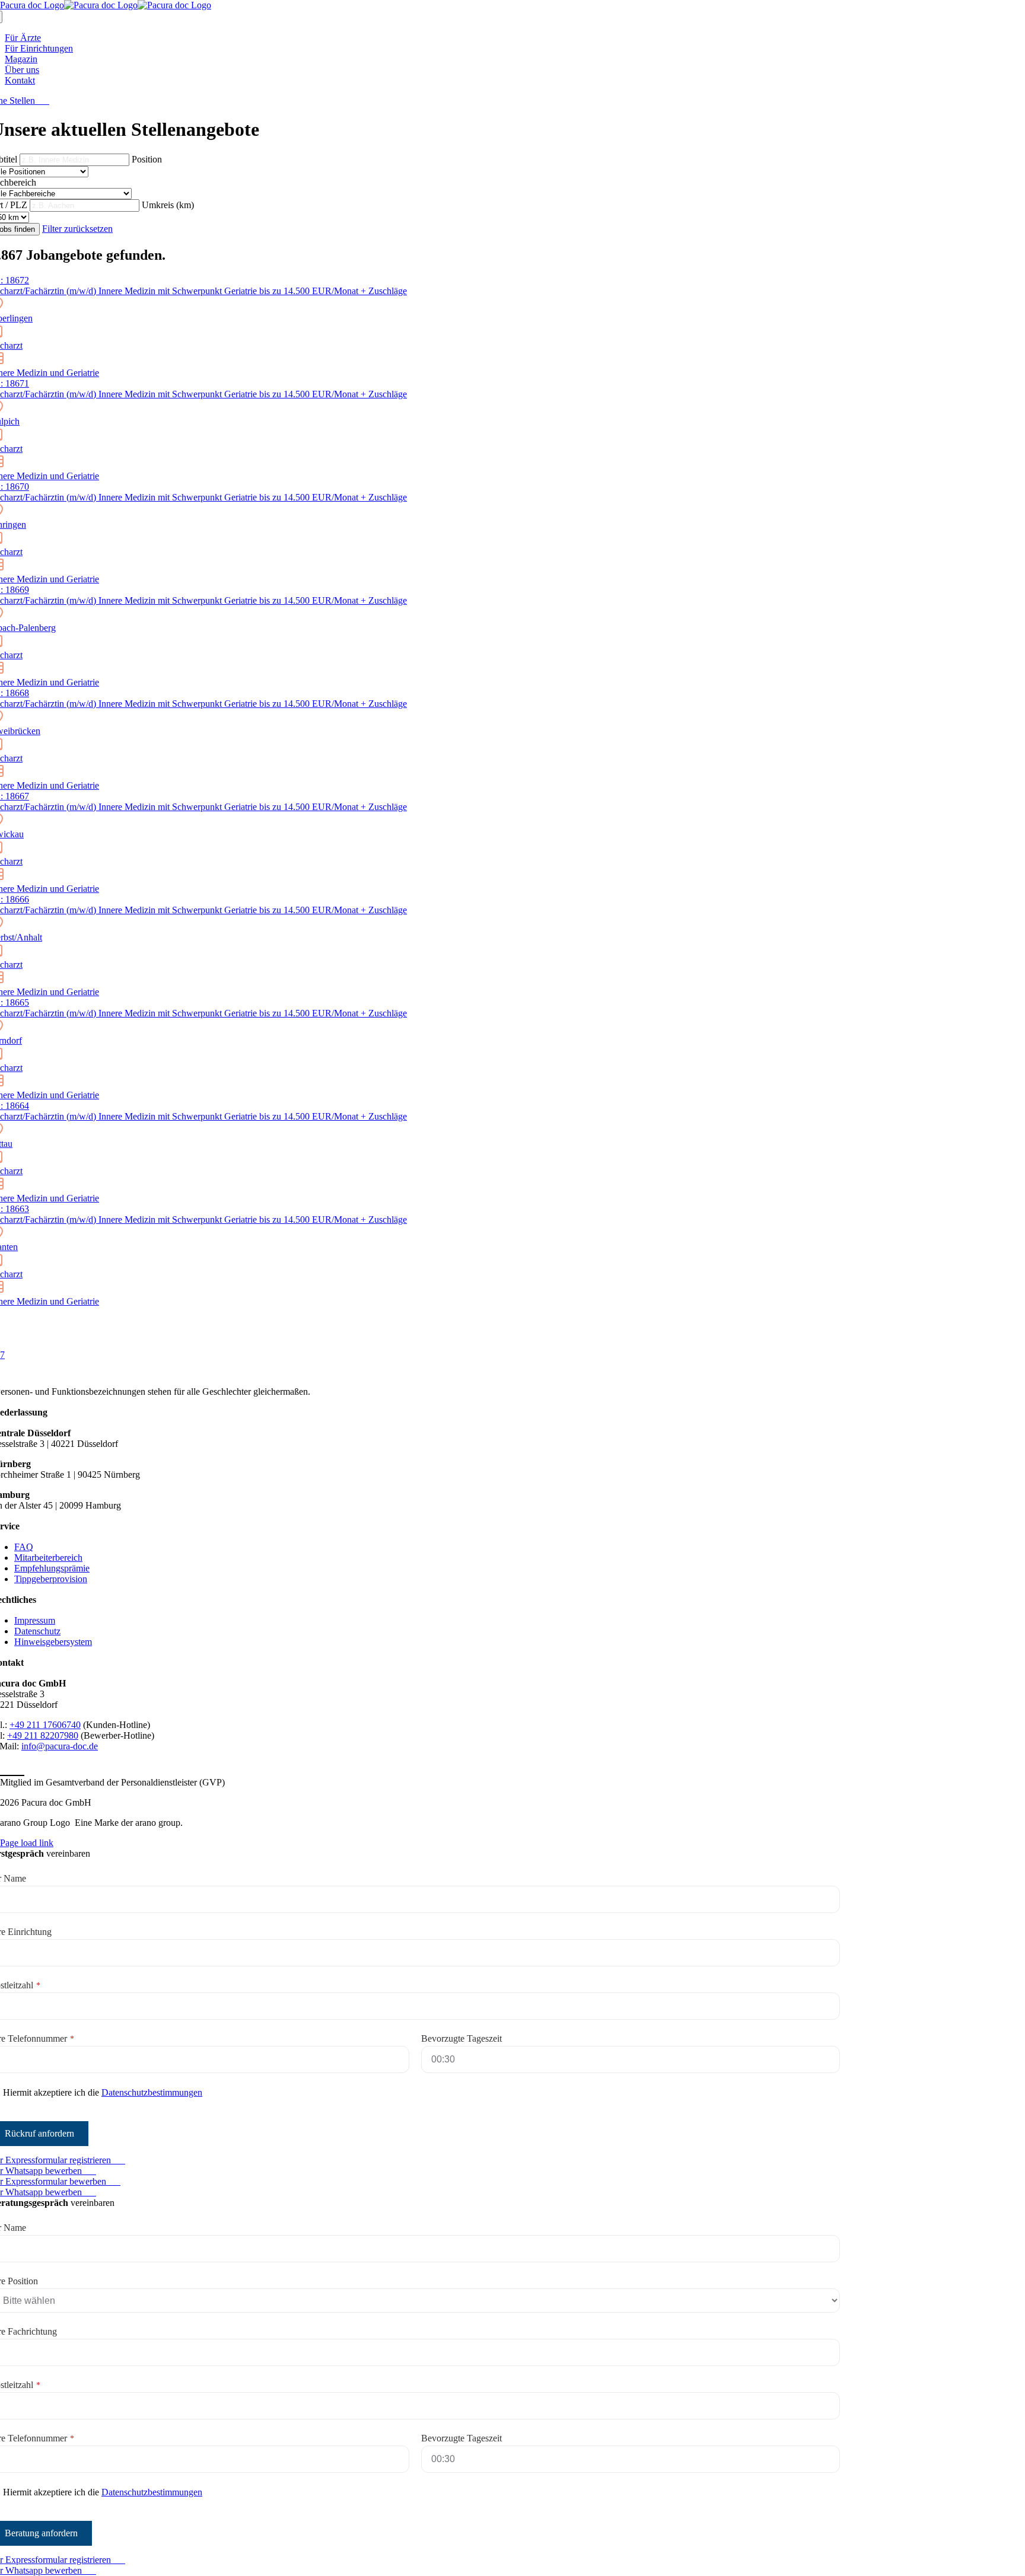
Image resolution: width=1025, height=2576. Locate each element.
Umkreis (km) (168, 205)
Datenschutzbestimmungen (152, 2092)
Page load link (27, 1843)
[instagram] (7, 1769)
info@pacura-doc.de (60, 1746)
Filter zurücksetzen (77, 229)
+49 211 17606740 (45, 1725)
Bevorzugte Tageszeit (461, 2038)
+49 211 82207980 (43, 1735)
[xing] (19, 1769)
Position (147, 159)
